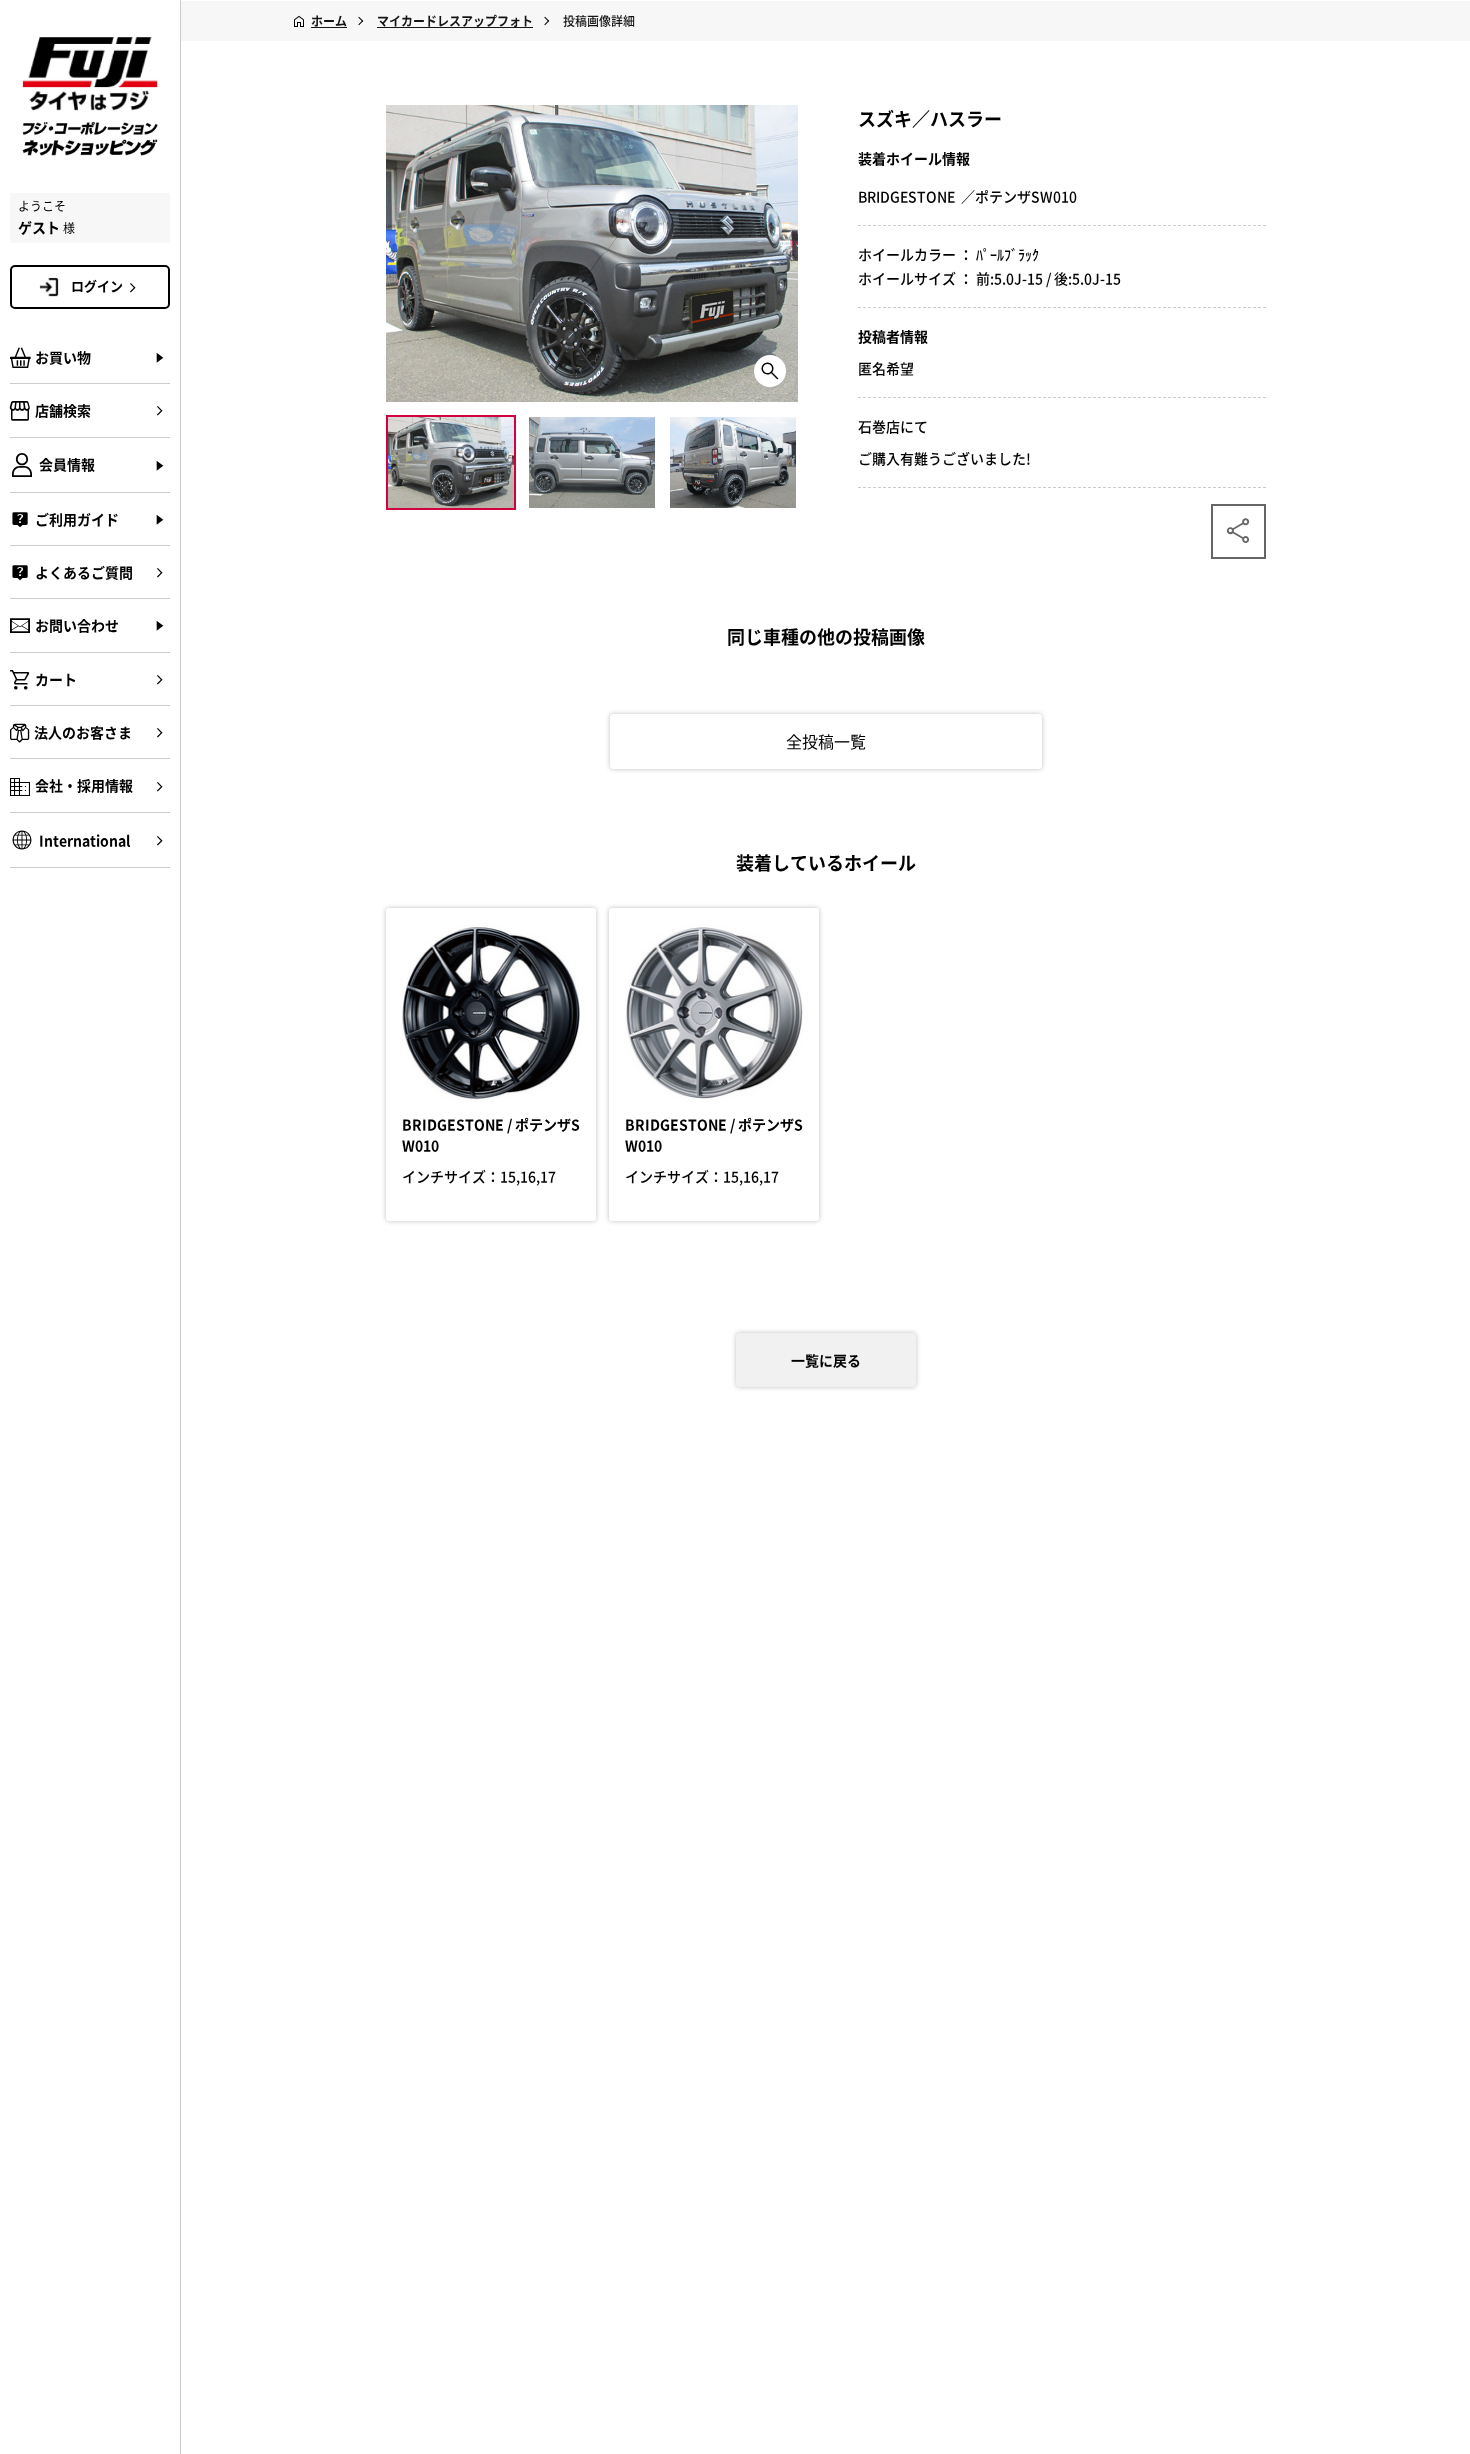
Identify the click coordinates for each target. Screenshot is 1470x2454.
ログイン (97, 285)
